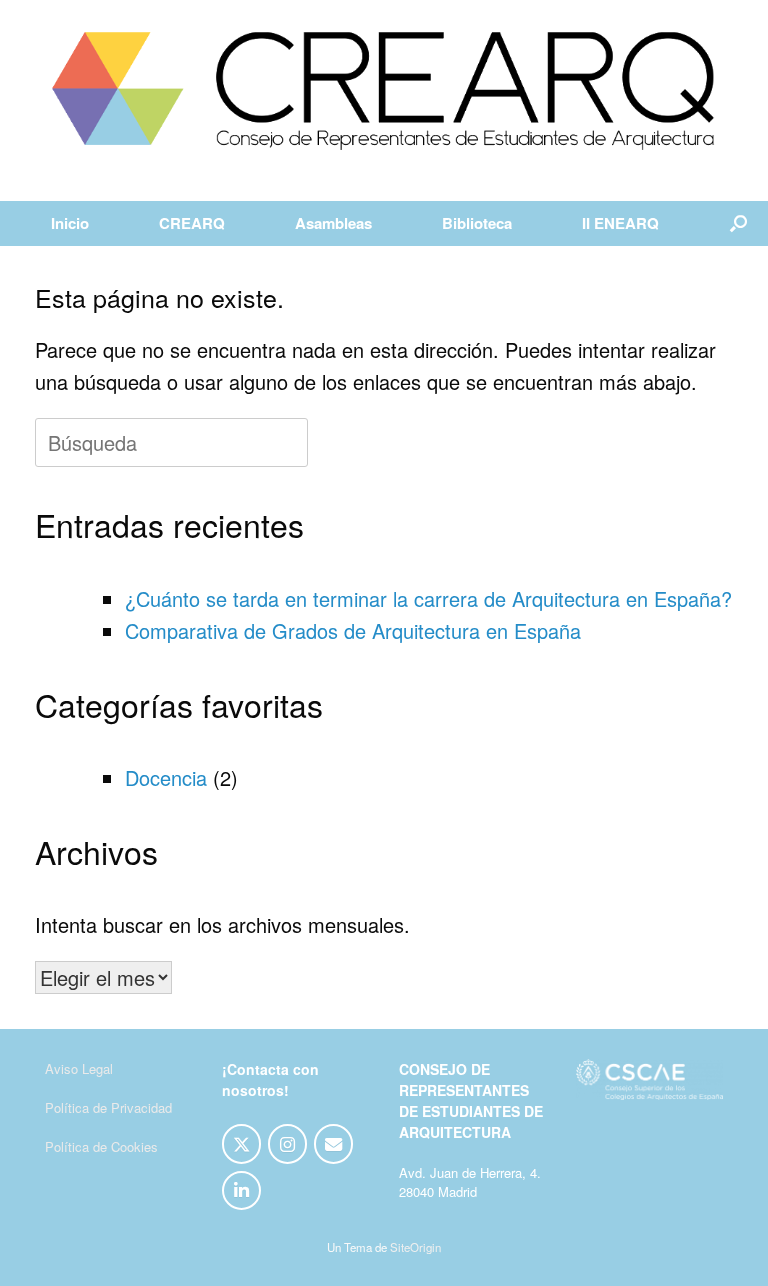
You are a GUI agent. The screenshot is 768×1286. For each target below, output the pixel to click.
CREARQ (192, 223)
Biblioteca (477, 223)
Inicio (70, 223)
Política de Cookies (101, 1146)
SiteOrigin (415, 1247)
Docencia (166, 777)
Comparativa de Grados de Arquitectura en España (353, 630)
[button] (738, 223)
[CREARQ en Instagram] (287, 1144)
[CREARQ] (384, 91)
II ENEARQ (620, 223)
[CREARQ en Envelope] (333, 1144)
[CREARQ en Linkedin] (241, 1191)
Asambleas (333, 223)
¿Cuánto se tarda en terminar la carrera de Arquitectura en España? (428, 598)
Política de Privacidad (108, 1107)
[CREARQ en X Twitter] (241, 1144)
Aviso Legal (79, 1068)
